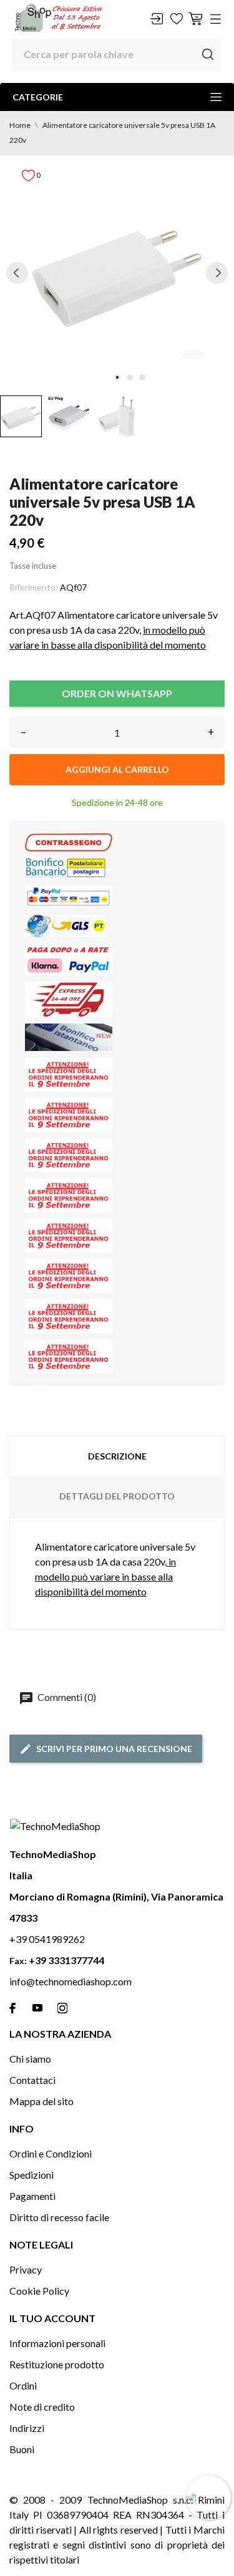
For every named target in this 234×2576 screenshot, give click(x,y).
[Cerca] (208, 54)
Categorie (38, 97)
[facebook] (12, 2008)
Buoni (22, 2449)
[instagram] (62, 2008)
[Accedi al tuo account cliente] (157, 19)
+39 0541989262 (47, 1939)
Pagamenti (32, 2196)
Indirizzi (27, 2428)
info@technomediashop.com (71, 1981)
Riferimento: (34, 587)
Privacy (26, 2269)
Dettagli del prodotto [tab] (117, 1496)
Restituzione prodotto (57, 2364)
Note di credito (42, 2407)
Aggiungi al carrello (117, 769)
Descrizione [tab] (117, 1456)
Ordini (23, 2385)
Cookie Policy (39, 2291)
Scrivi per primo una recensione (114, 1749)
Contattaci (32, 2080)
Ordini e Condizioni (51, 2153)
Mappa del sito (41, 2101)
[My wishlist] (177, 19)
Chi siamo (30, 2059)
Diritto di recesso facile (59, 2217)
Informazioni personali (57, 2343)
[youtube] (37, 2008)
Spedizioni (32, 2175)
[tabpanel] (117, 272)
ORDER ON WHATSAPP (117, 693)
